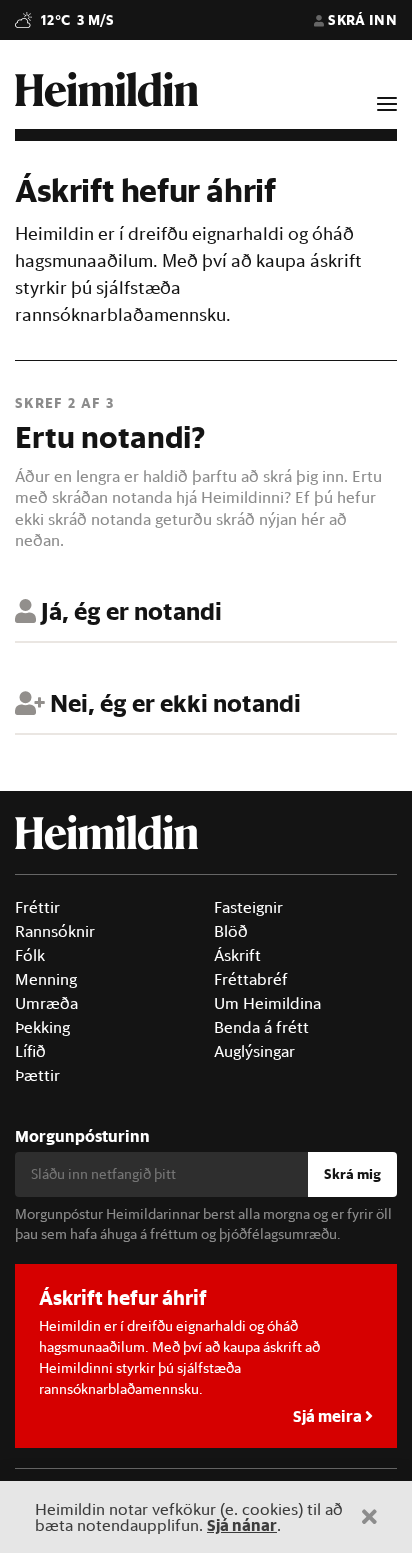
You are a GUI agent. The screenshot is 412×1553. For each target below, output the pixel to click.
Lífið (30, 1051)
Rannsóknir (55, 931)
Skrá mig (352, 1174)
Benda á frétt (261, 1027)
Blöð (231, 931)
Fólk (30, 955)
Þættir (37, 1075)
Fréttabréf (251, 979)
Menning (46, 979)
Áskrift (237, 955)
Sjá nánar (242, 1524)
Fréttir (37, 907)
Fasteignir (248, 907)
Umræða (46, 1003)
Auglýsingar (254, 1051)
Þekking (42, 1027)
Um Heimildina (267, 1003)
